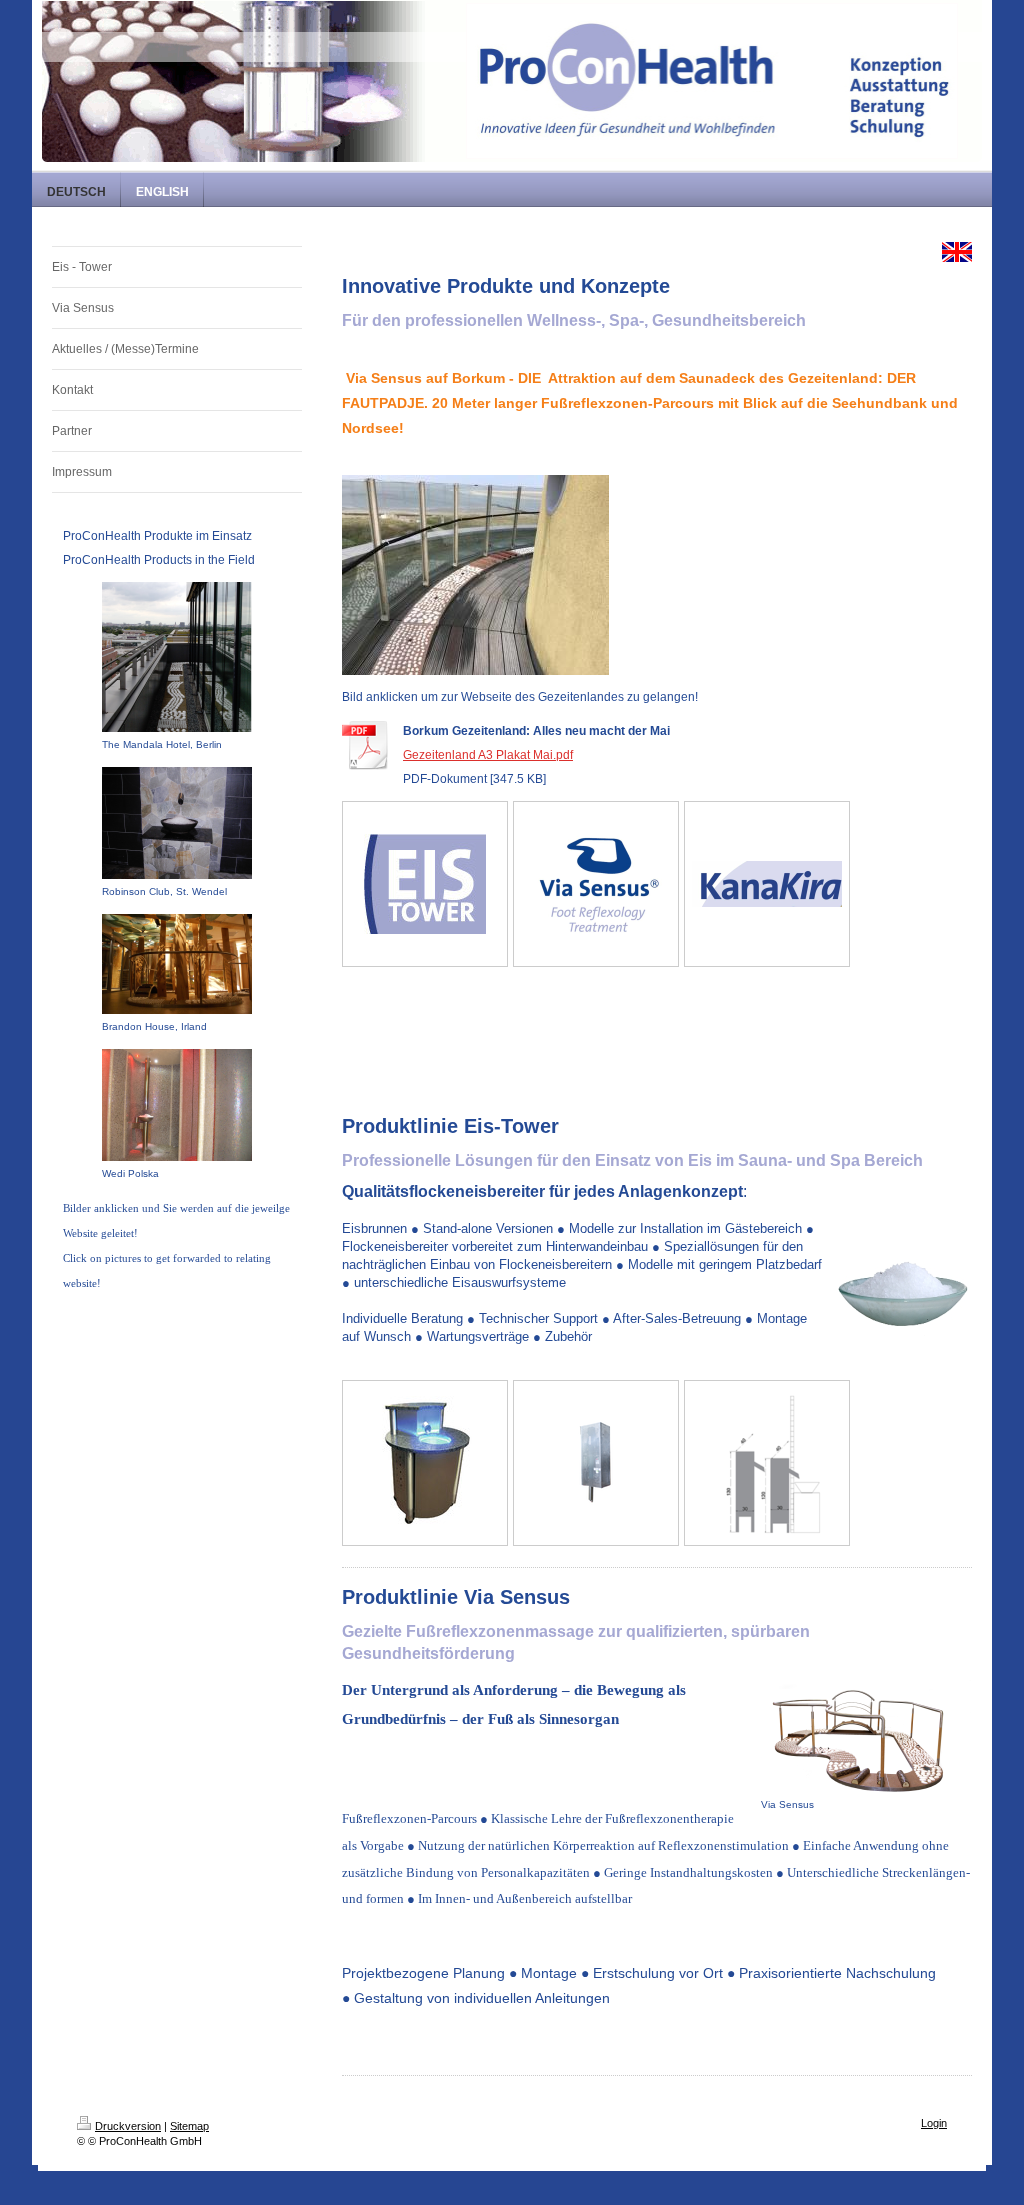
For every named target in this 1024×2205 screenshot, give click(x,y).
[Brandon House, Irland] (177, 964)
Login (934, 2123)
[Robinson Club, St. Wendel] (177, 823)
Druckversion (128, 2126)
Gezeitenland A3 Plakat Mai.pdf (488, 755)
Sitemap (189, 2126)
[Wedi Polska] (177, 1105)
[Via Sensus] (866, 1736)
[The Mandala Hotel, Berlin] (177, 657)
